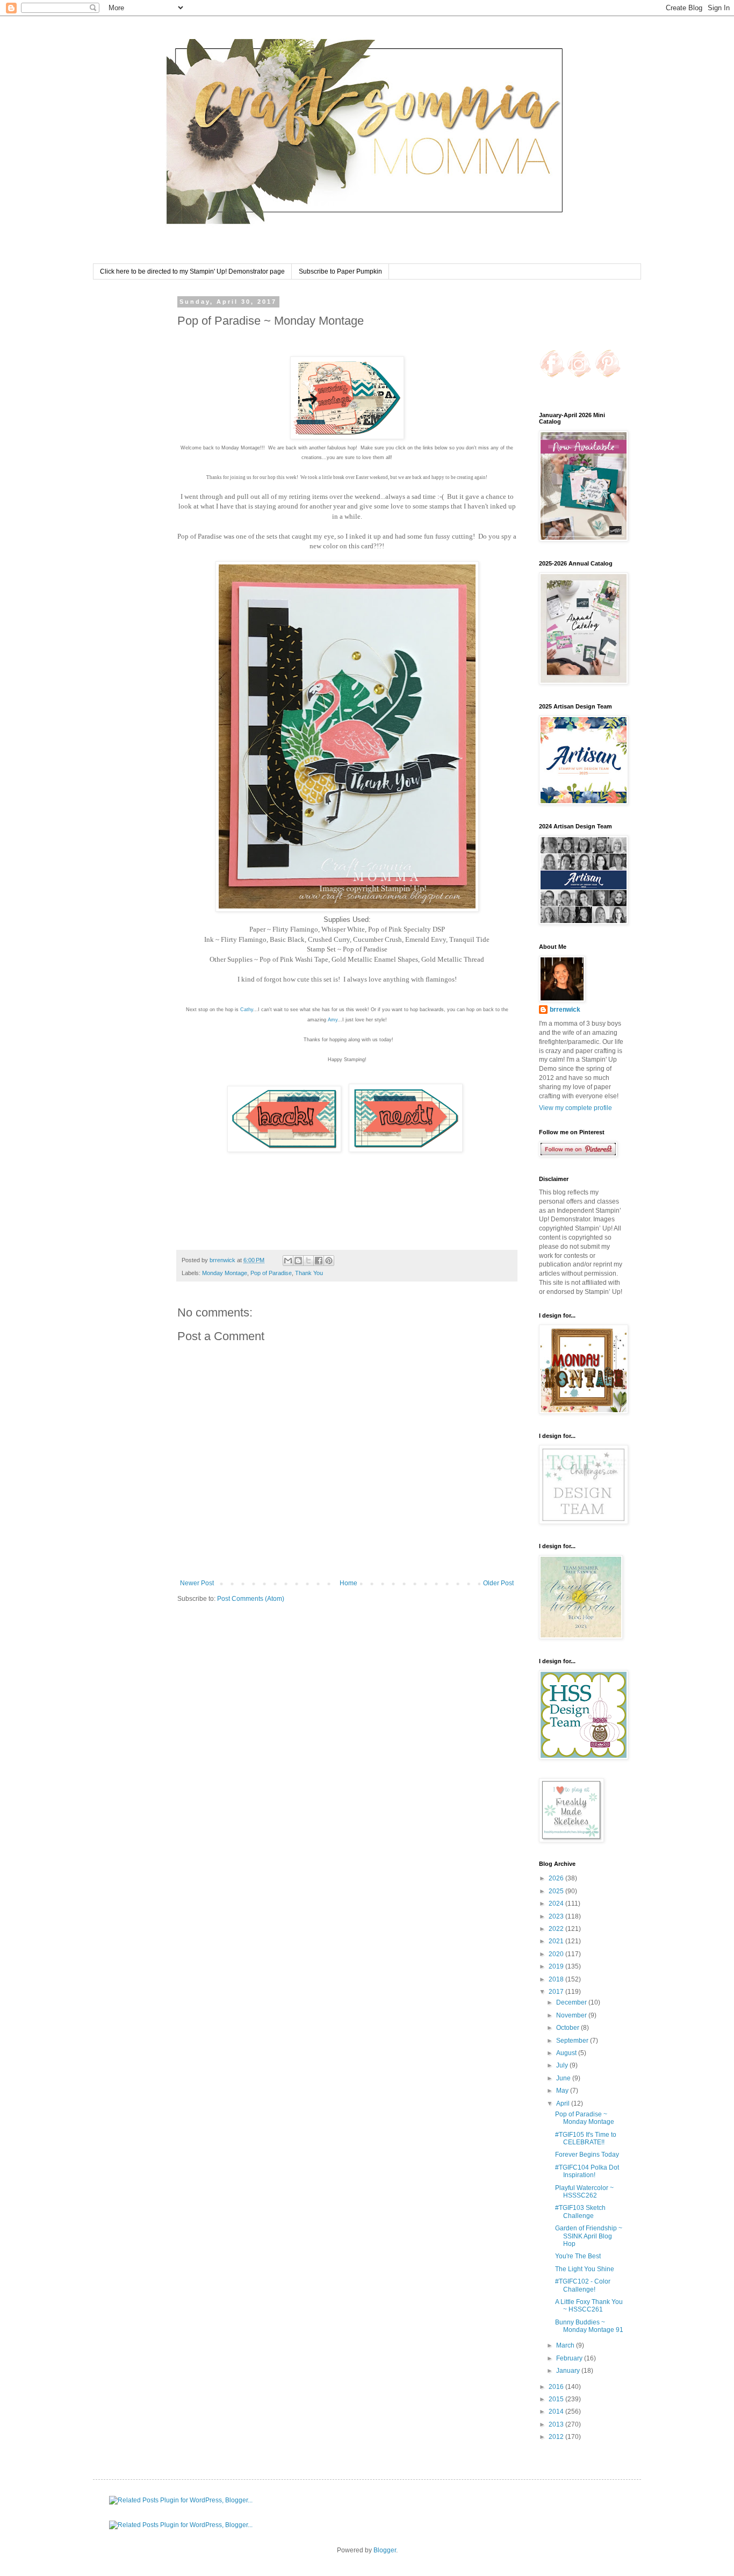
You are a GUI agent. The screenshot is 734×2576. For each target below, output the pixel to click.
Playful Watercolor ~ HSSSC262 (584, 2192)
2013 (557, 2424)
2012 (557, 2437)
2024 (557, 1904)
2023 (557, 1916)
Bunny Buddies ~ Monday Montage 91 (589, 2326)
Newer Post (197, 1583)
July (563, 2065)
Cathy (247, 1010)
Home (348, 1583)
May (563, 2091)
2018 (557, 1979)
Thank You (309, 1273)
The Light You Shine (585, 2269)
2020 (557, 1954)
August (567, 2053)
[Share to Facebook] (319, 1261)
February (570, 2358)
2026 (557, 1878)
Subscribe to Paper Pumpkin (340, 271)
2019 (557, 1966)
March (566, 2345)
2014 (557, 2412)
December (572, 2002)
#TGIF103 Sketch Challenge (580, 2212)
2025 (557, 1891)
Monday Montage (225, 1273)
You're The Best (578, 2256)
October (569, 2028)
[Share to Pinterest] (329, 1261)
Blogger (385, 2550)
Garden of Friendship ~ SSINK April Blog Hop (589, 2236)
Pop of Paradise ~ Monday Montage (585, 2118)
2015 (557, 2399)
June (564, 2078)
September (573, 2041)
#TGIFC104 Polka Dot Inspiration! (587, 2171)
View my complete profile (575, 1108)
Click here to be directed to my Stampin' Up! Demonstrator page (192, 271)
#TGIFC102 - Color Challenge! (583, 2285)
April (564, 2103)
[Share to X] (308, 1261)
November (572, 2015)
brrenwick (565, 1010)
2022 (557, 1929)
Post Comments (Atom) (251, 1599)
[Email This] (288, 1261)
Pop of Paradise (271, 1273)
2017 (557, 1992)
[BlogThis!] (298, 1261)
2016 (557, 2387)
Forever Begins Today (587, 2155)
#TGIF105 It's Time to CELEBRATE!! (586, 2138)
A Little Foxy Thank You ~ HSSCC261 (589, 2306)
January (569, 2371)
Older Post (498, 1583)
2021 (557, 1941)
